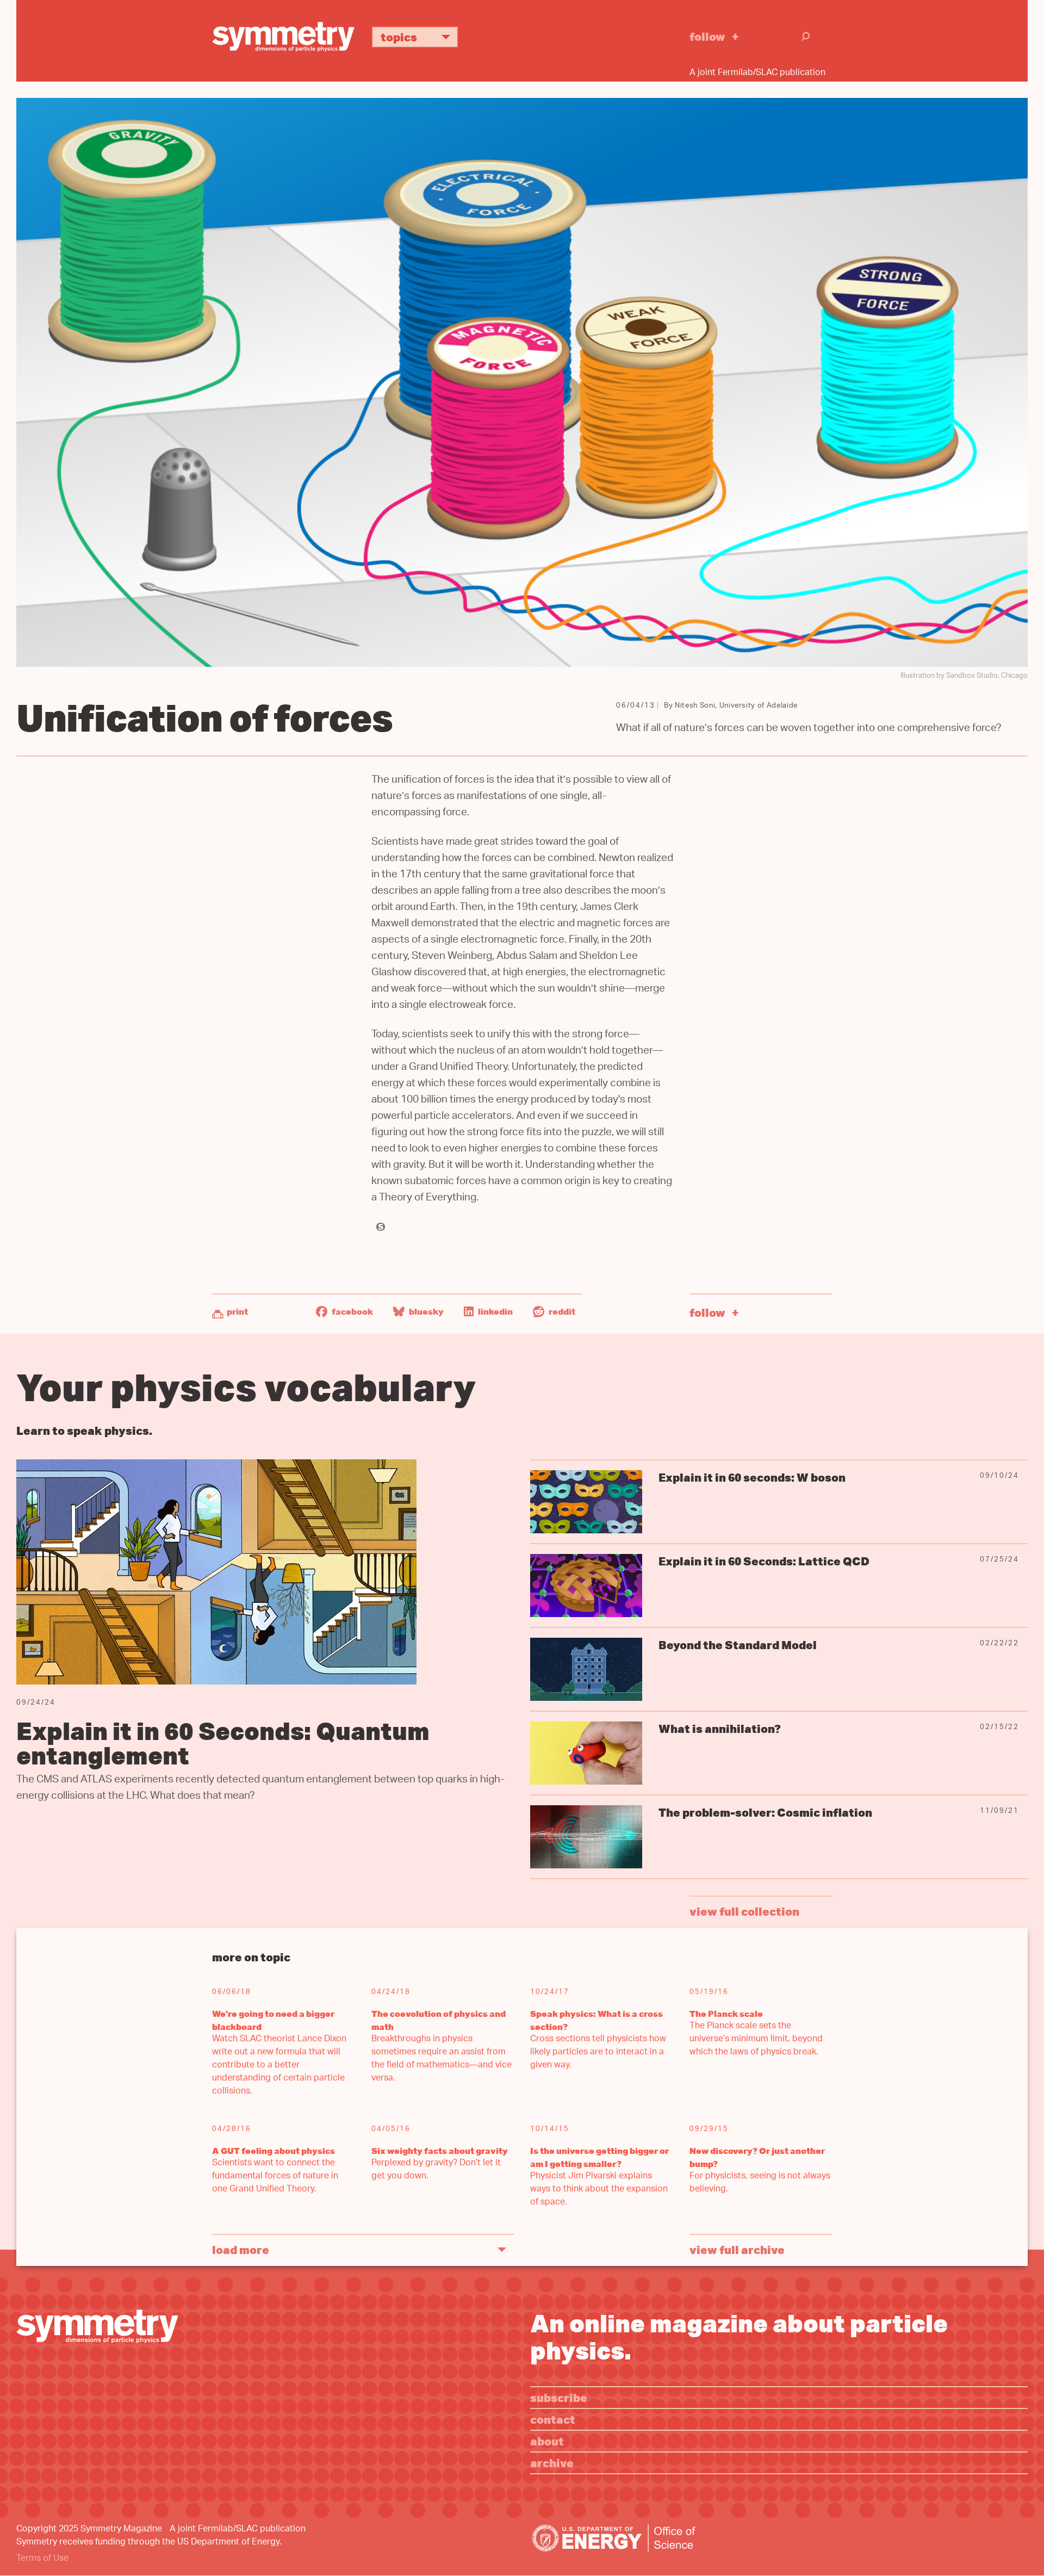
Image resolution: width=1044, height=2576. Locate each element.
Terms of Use (42, 2559)
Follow (707, 36)
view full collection (744, 1911)
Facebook (352, 1311)
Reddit (561, 1311)
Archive (552, 2463)
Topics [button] (399, 37)
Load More (241, 2249)
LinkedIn (495, 1311)
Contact (553, 2419)
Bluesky (425, 1311)
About (547, 2441)
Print (237, 1311)
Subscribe (559, 2397)
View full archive (737, 2249)
